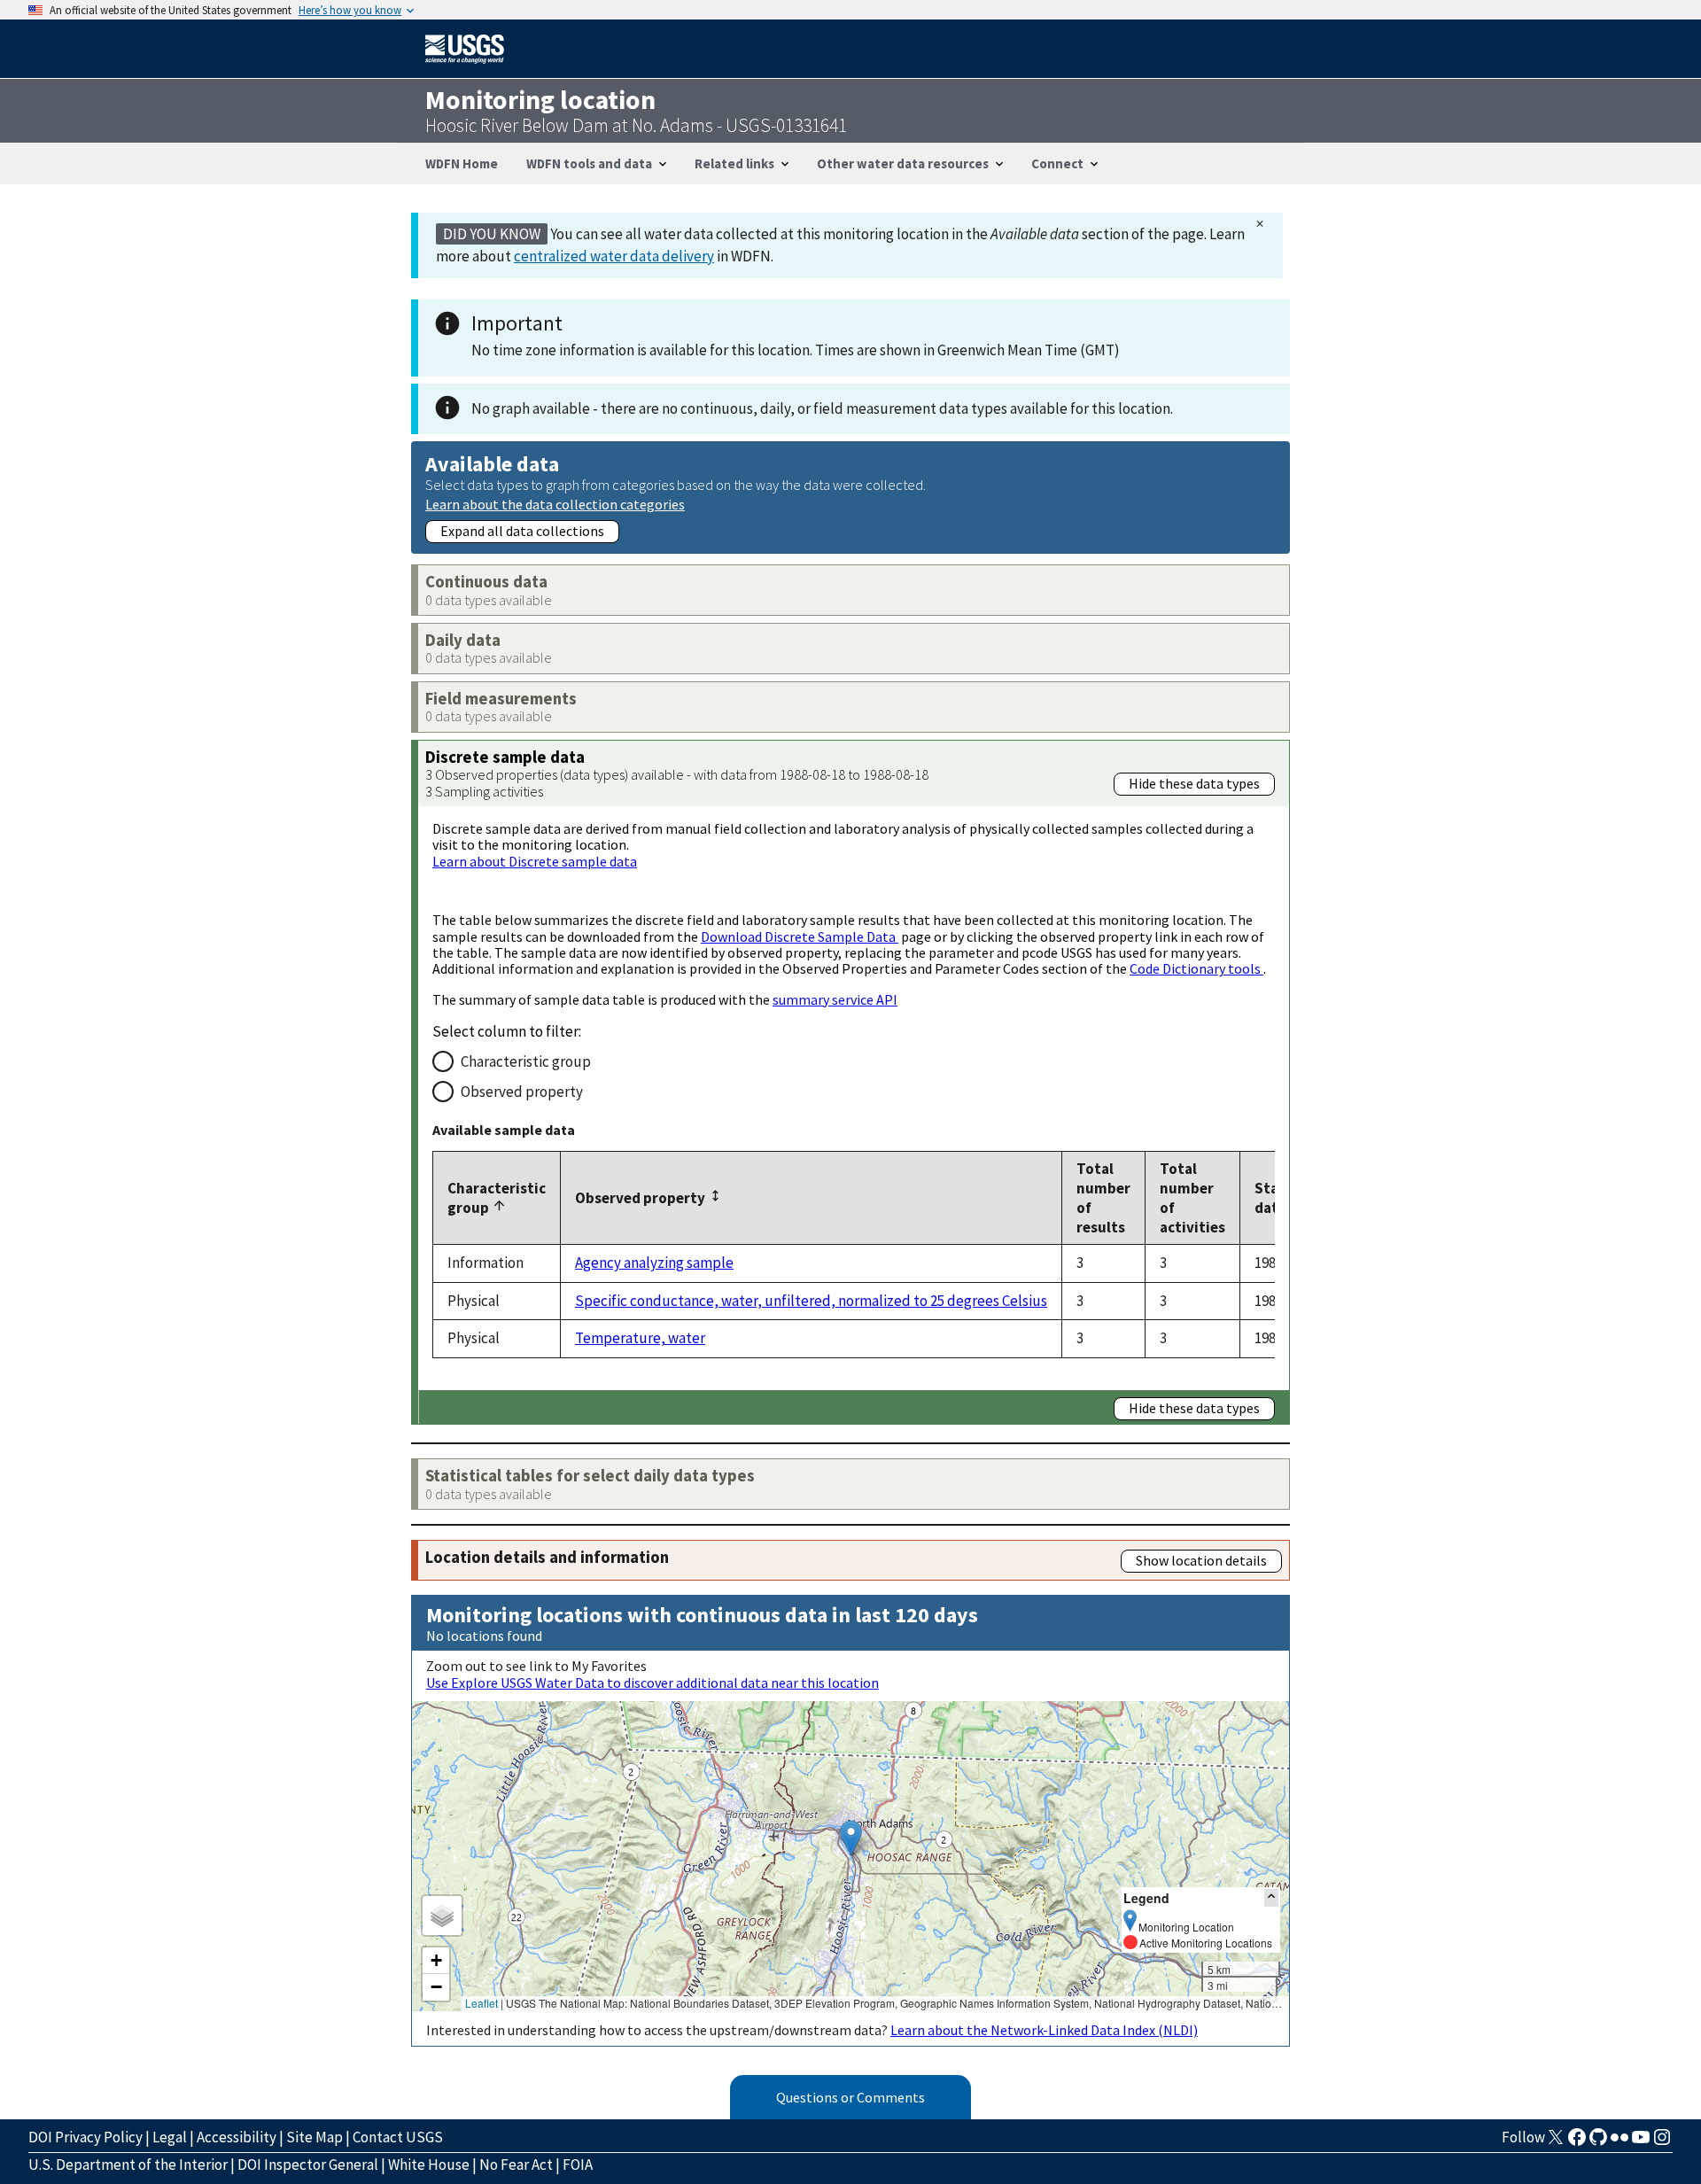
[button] (851, 1838)
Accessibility (237, 2137)
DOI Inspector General (308, 2165)
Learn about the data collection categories (555, 504)
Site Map (315, 2137)
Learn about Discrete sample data (535, 861)
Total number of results (1103, 1198)
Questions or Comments (850, 2097)
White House (429, 2165)
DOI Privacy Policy (85, 2137)
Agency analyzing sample (654, 1263)
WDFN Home (462, 163)
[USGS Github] (1598, 2142)
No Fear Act (516, 2165)
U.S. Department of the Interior (128, 2165)
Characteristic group (526, 1061)
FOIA (578, 2165)
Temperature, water (640, 1338)
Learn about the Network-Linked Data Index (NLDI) (1044, 2030)
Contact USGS (398, 2137)
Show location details (1201, 1560)
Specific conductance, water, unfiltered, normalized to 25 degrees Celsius (811, 1301)
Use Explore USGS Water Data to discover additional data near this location (652, 1683)
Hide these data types (1194, 783)
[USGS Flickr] (1619, 2142)
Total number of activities (1192, 1198)
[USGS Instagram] (1662, 2142)
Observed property (522, 1092)
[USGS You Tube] (1641, 2142)
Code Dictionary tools (1196, 968)
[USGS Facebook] (1577, 2142)
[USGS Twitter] (1556, 2142)
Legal (170, 2137)
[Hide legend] (1271, 1897)
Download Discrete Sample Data (800, 937)
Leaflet (482, 2003)
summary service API (835, 999)
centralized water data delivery (614, 256)
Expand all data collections (522, 531)
